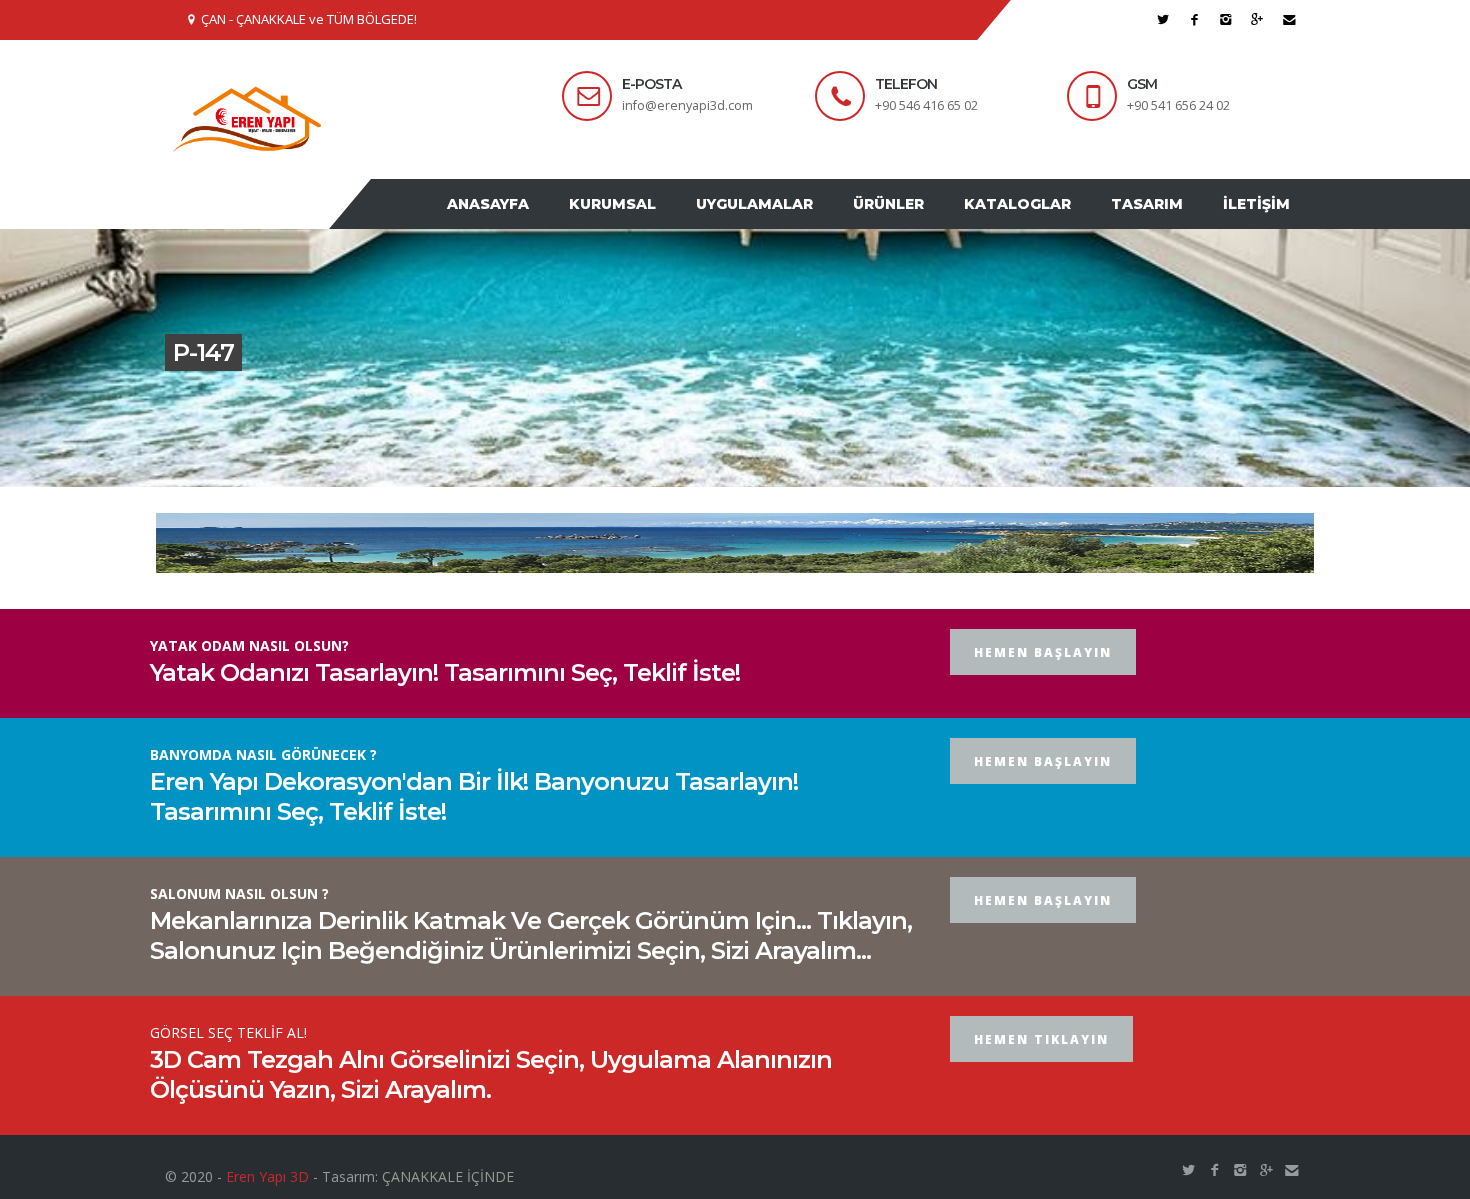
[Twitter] (1163, 19)
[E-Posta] (1289, 19)
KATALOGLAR (1042, 223)
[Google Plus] (1257, 19)
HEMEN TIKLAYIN (1041, 1077)
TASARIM (1162, 223)
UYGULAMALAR (799, 223)
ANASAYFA (553, 223)
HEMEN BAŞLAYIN (1043, 690)
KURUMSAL (667, 223)
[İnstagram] (1226, 19)
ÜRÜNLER (923, 223)
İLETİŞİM (1261, 223)
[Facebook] (1194, 19)
